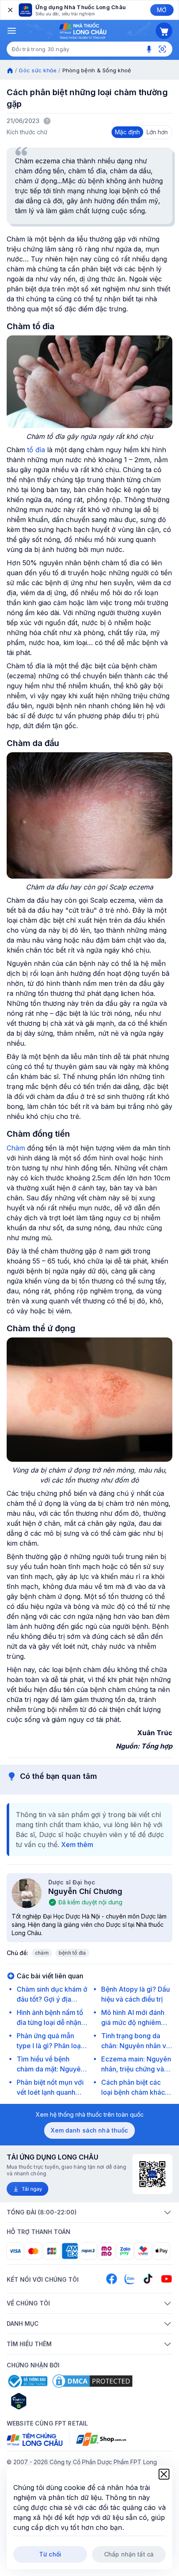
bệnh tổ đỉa (72, 1953)
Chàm (16, 1148)
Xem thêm (77, 1845)
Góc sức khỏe (38, 70)
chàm (42, 1953)
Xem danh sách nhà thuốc (89, 2130)
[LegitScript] (48, 2401)
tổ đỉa (35, 450)
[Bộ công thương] (27, 2381)
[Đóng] (10, 10)
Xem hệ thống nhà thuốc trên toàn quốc (90, 2114)
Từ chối (50, 2554)
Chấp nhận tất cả (129, 2554)
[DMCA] (92, 2381)
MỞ (162, 10)
